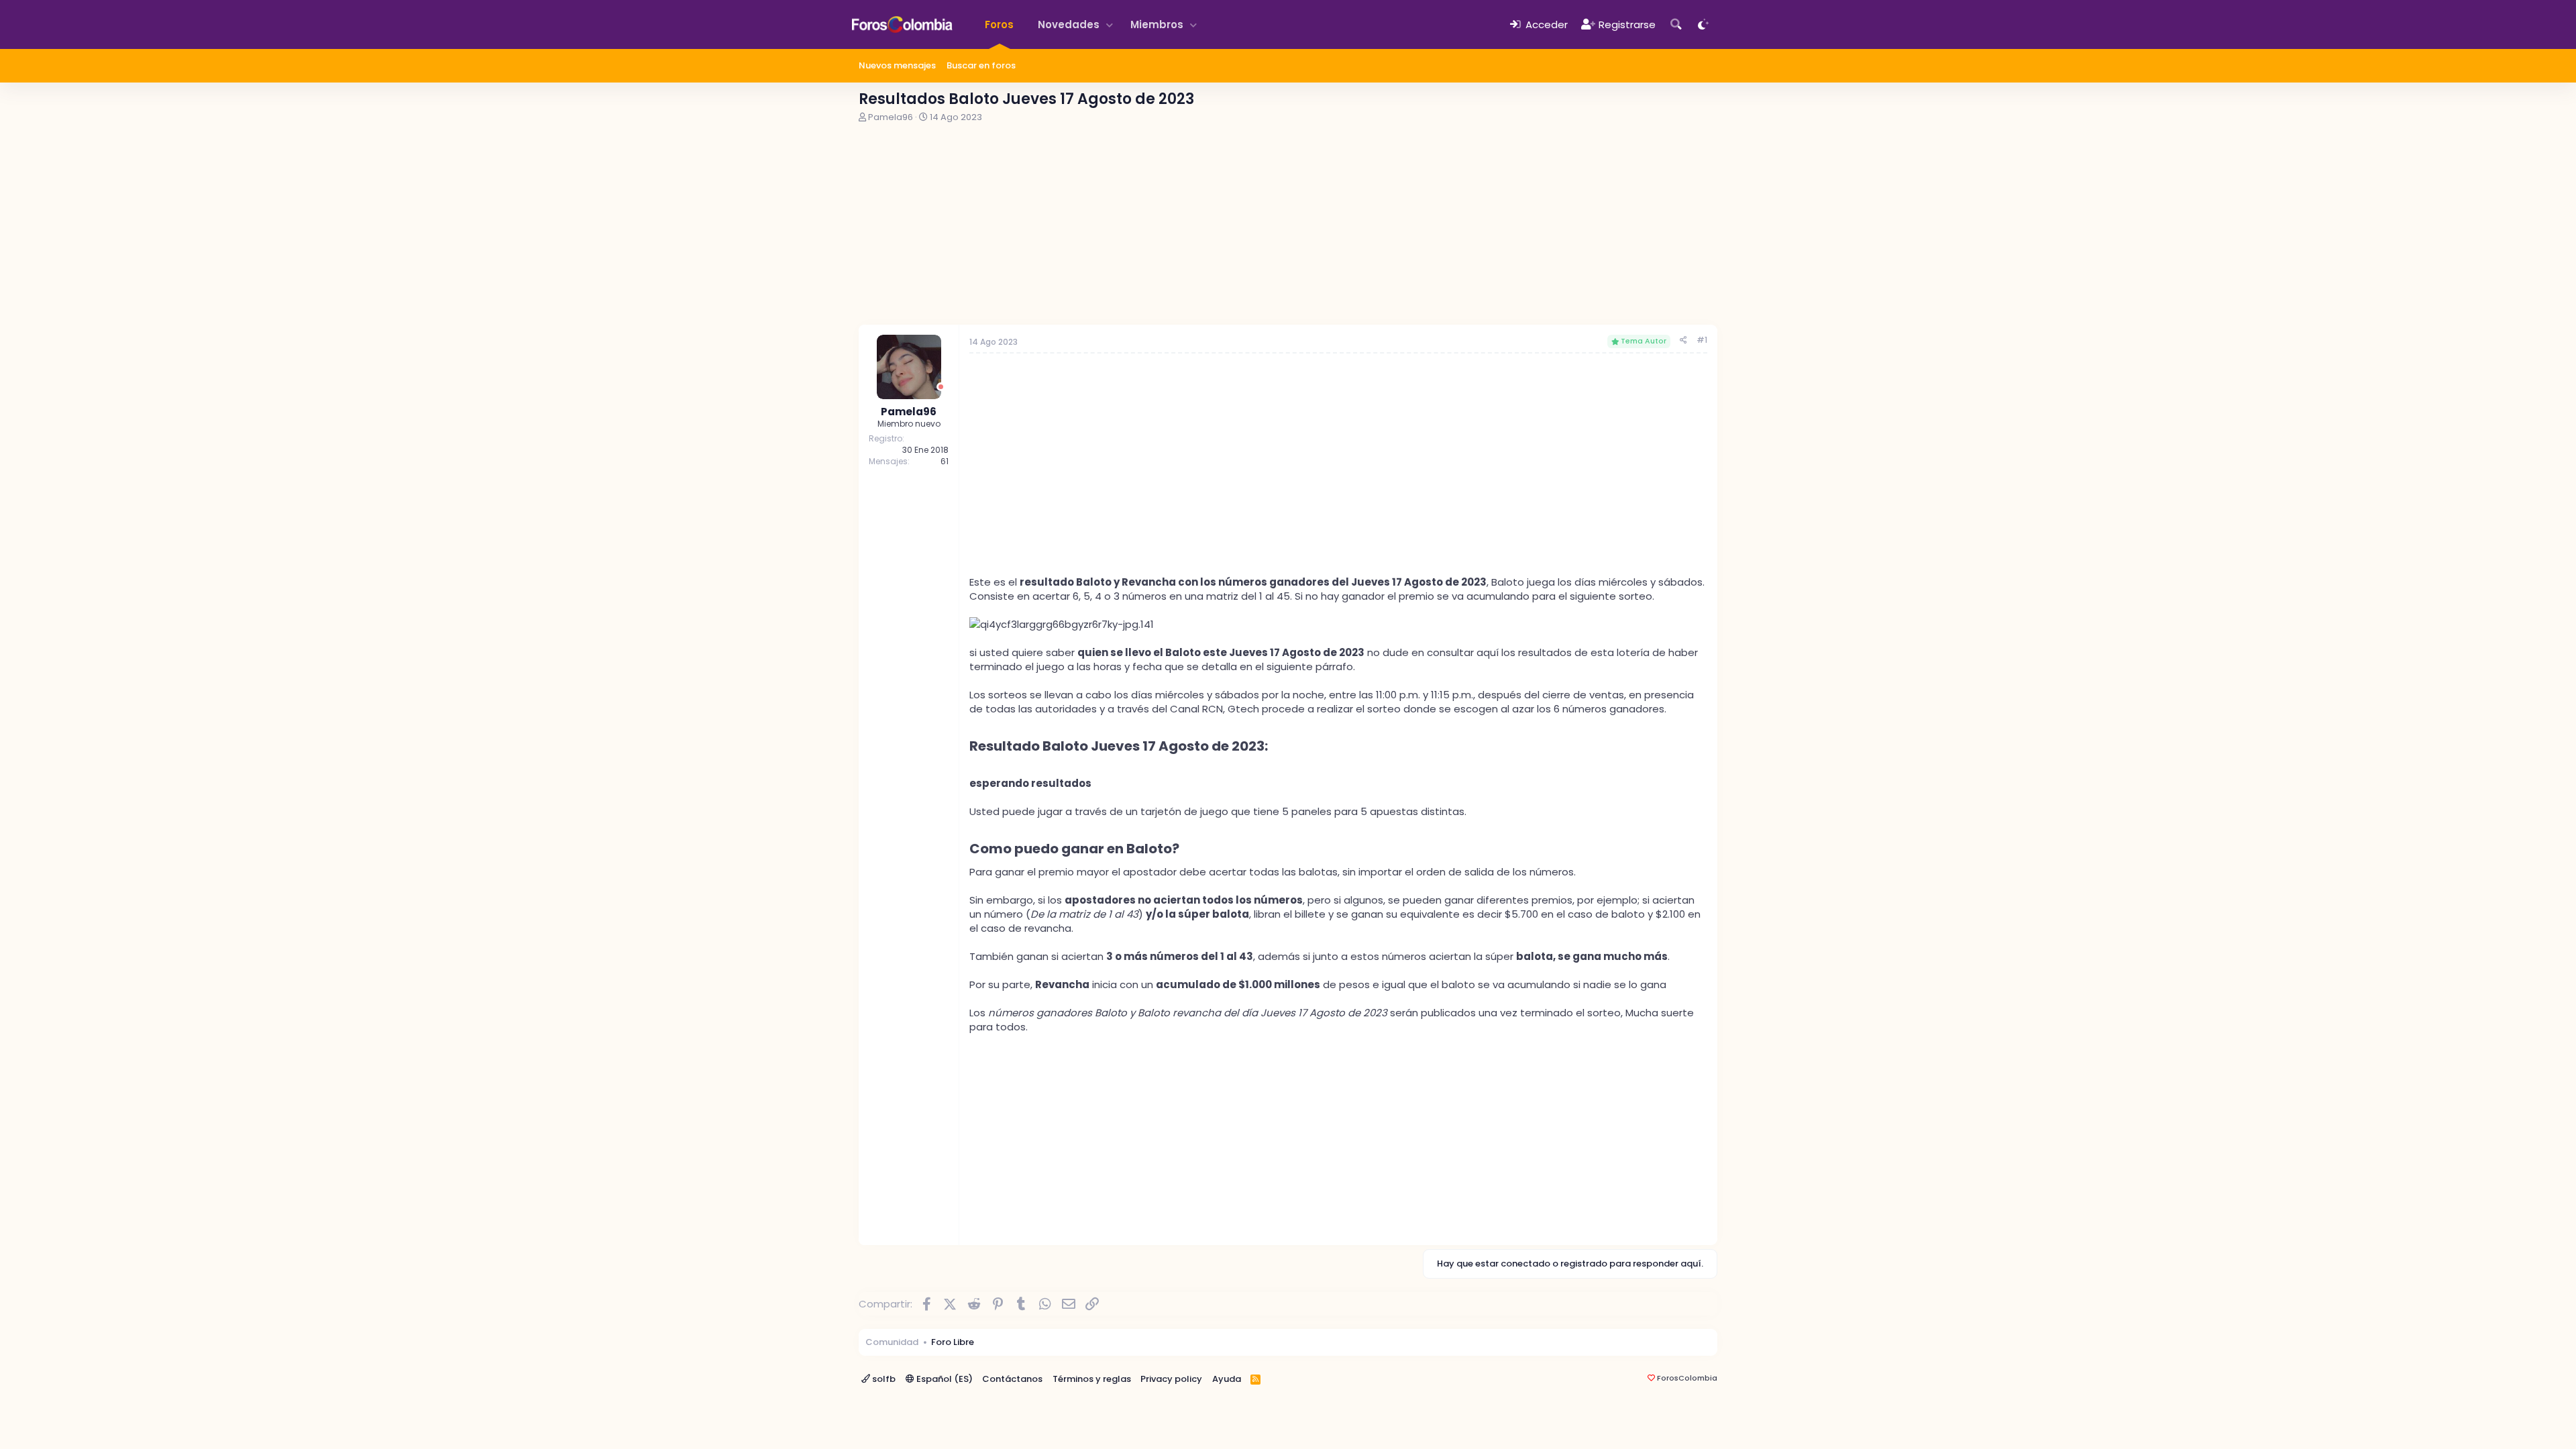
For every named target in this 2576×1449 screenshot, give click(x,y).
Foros (999, 24)
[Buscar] (1676, 24)
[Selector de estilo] (1704, 24)
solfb (883, 1379)
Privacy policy (1171, 1379)
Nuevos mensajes (897, 65)
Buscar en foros (981, 65)
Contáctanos (1012, 1379)
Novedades (1069, 24)
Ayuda (1227, 1379)
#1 (1702, 340)
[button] (1110, 24)
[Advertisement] (1288, 224)
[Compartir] (1683, 340)
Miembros (1157, 24)
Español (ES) (944, 1379)
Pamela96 (891, 117)
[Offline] (941, 387)
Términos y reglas (1092, 1379)
